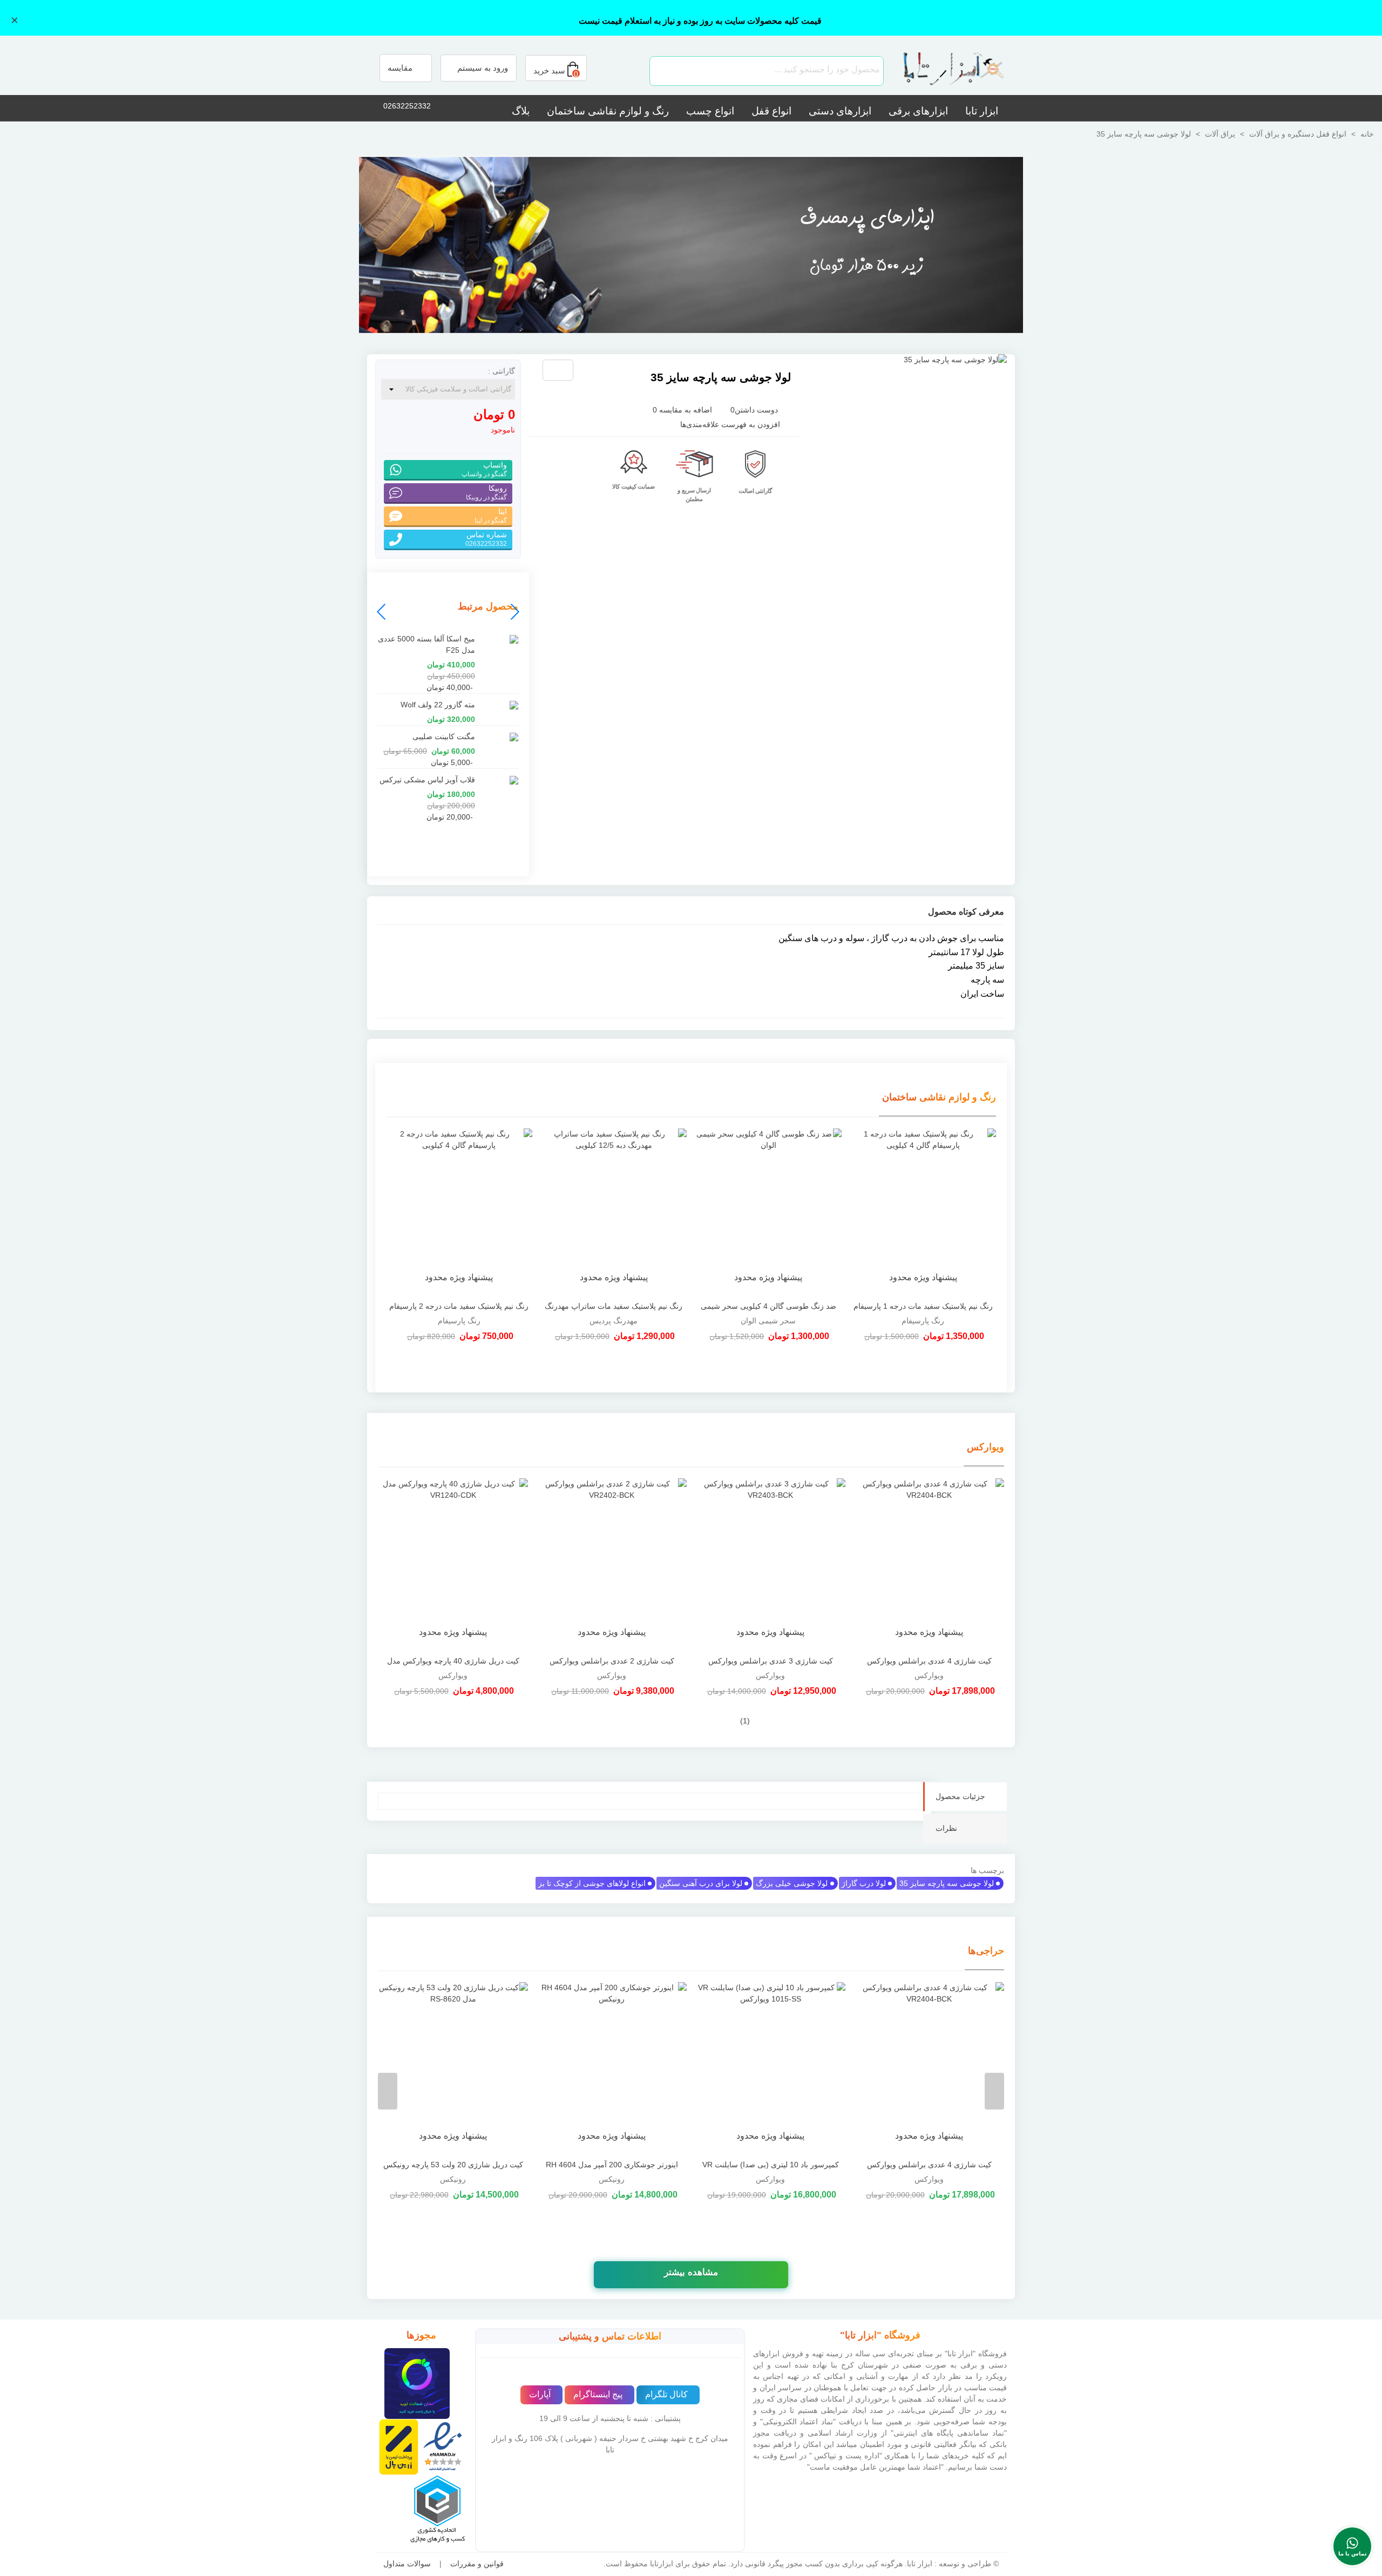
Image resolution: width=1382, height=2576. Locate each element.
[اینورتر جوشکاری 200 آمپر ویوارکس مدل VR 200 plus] (612, 2068)
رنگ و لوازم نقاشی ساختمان (608, 111)
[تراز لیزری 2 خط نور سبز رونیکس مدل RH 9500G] (770, 2068)
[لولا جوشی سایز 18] (599, 371)
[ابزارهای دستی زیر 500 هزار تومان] (691, 245)
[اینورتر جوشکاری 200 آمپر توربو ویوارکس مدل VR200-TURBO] (453, 2068)
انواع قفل (771, 111)
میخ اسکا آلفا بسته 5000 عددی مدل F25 (426, 644)
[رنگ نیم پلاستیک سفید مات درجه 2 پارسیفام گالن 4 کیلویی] (459, 1212)
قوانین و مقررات (477, 2564)
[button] (382, 612)
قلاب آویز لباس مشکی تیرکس (427, 780)
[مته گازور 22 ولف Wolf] (499, 705)
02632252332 (407, 106)
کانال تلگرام (666, 2394)
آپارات (540, 2394)
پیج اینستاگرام (598, 2394)
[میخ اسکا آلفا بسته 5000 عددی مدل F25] (499, 639)
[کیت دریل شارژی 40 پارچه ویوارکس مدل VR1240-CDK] (453, 1564)
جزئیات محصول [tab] (960, 1796)
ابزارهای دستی (840, 111)
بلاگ (521, 111)
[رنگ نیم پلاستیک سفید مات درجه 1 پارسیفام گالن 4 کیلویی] (923, 1212)
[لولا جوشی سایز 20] (581, 371)
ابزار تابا (982, 111)
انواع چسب (710, 111)
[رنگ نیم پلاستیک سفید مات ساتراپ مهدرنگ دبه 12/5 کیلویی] (614, 1212)
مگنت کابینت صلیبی (444, 736)
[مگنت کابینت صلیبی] (499, 737)
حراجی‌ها (986, 1951)
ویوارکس (985, 1447)
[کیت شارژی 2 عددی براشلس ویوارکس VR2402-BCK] (612, 1564)
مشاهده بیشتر (691, 2272)
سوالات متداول (407, 2564)
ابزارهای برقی (918, 111)
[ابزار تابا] (947, 71)
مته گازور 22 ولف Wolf (438, 705)
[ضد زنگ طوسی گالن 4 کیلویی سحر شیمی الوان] (768, 1212)
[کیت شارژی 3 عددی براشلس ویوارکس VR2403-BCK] (770, 1564)
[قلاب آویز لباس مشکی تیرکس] (499, 780)
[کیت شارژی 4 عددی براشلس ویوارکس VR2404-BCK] (929, 1564)
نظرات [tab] (946, 1828)
